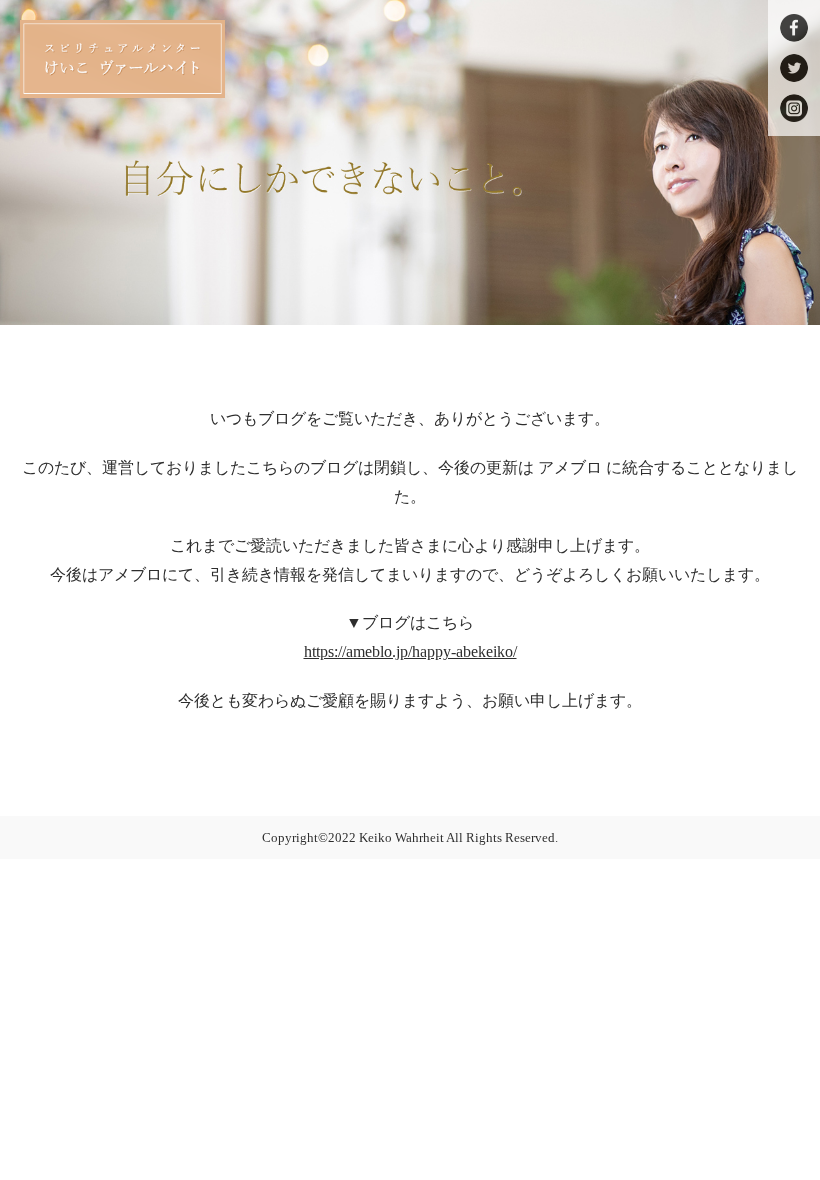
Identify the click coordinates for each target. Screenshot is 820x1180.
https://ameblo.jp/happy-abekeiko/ (410, 651)
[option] (410, 162)
